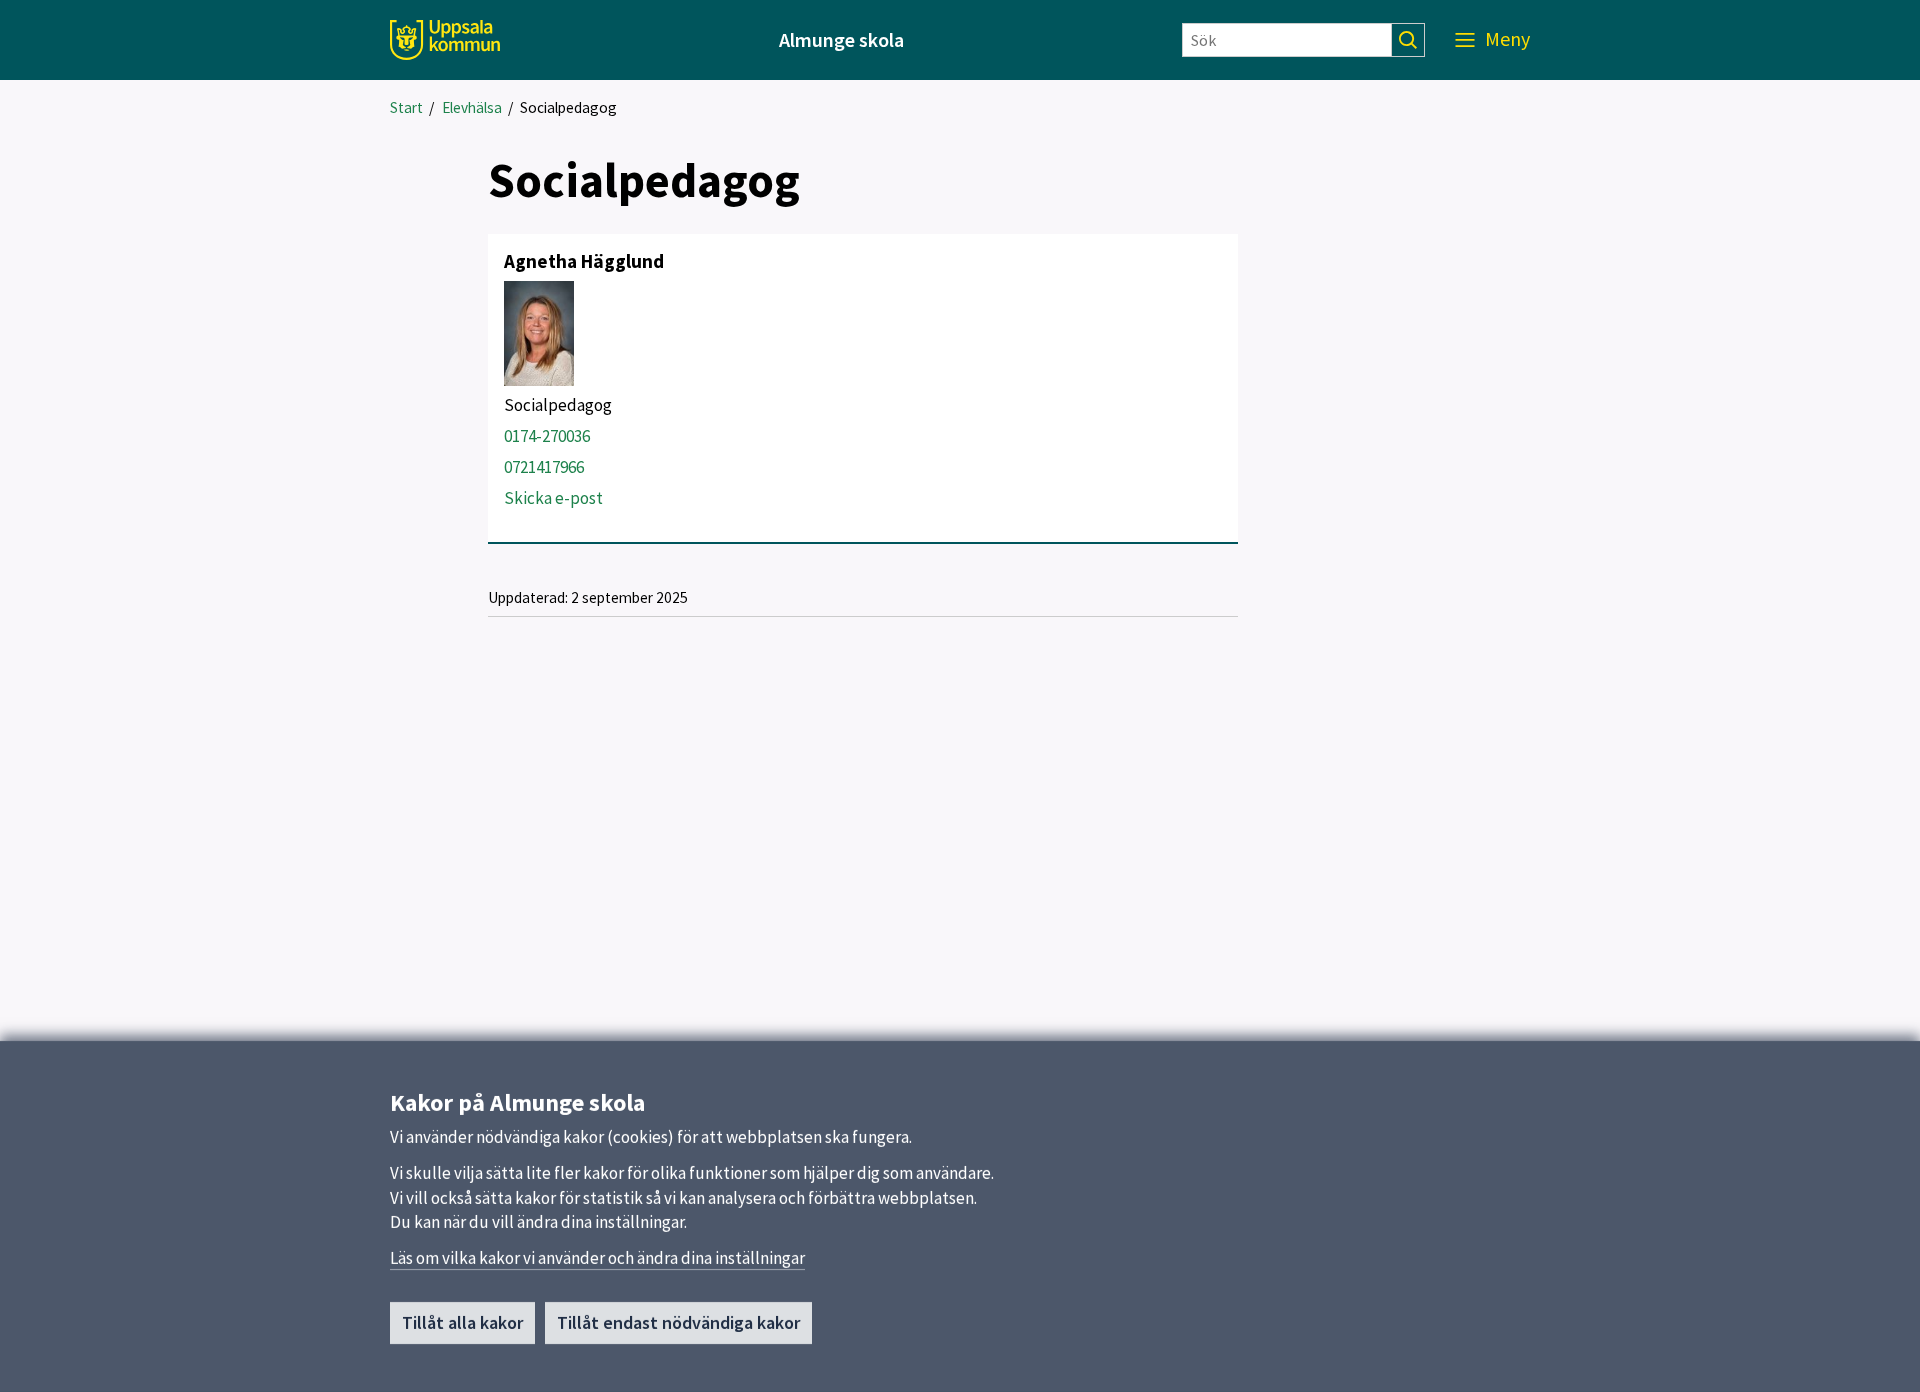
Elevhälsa (472, 107)
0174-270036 (547, 436)
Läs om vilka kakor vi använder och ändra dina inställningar (597, 1258)
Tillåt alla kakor (462, 1322)
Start (406, 107)
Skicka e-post (553, 498)
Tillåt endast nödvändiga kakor (678, 1322)
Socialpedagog (568, 107)
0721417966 (544, 467)
